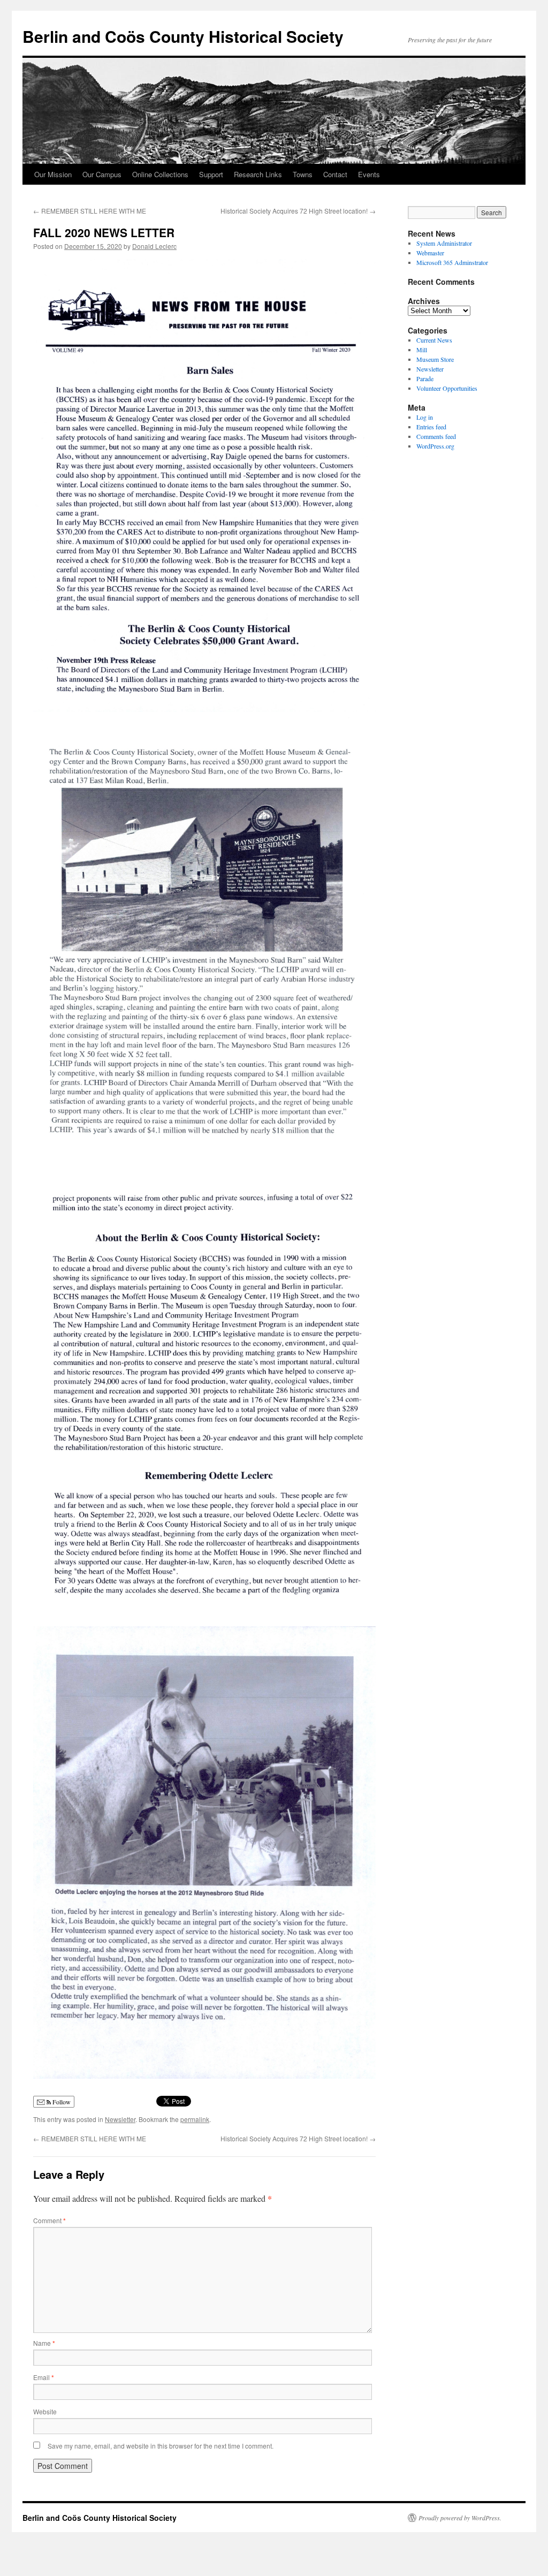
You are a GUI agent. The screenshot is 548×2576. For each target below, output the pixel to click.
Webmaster (430, 253)
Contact (335, 174)
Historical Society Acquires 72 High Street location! (298, 211)
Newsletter (120, 2119)
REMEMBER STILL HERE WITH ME (90, 211)
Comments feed (436, 436)
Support (211, 174)
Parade (425, 378)
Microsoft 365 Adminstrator (452, 262)
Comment (50, 2220)
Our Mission (53, 174)
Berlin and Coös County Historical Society (183, 36)
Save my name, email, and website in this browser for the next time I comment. (161, 2446)
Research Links (258, 174)
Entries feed (431, 427)
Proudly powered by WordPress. (460, 2518)
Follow (61, 2102)
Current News (434, 340)
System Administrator (444, 243)
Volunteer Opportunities (447, 388)
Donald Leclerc (154, 246)
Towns (303, 174)
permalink (195, 2119)
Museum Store (435, 359)
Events (369, 174)
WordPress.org (435, 446)
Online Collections (160, 174)
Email (44, 2377)
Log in (425, 417)
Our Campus (102, 174)
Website (45, 2411)
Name (44, 2343)
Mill (422, 350)
